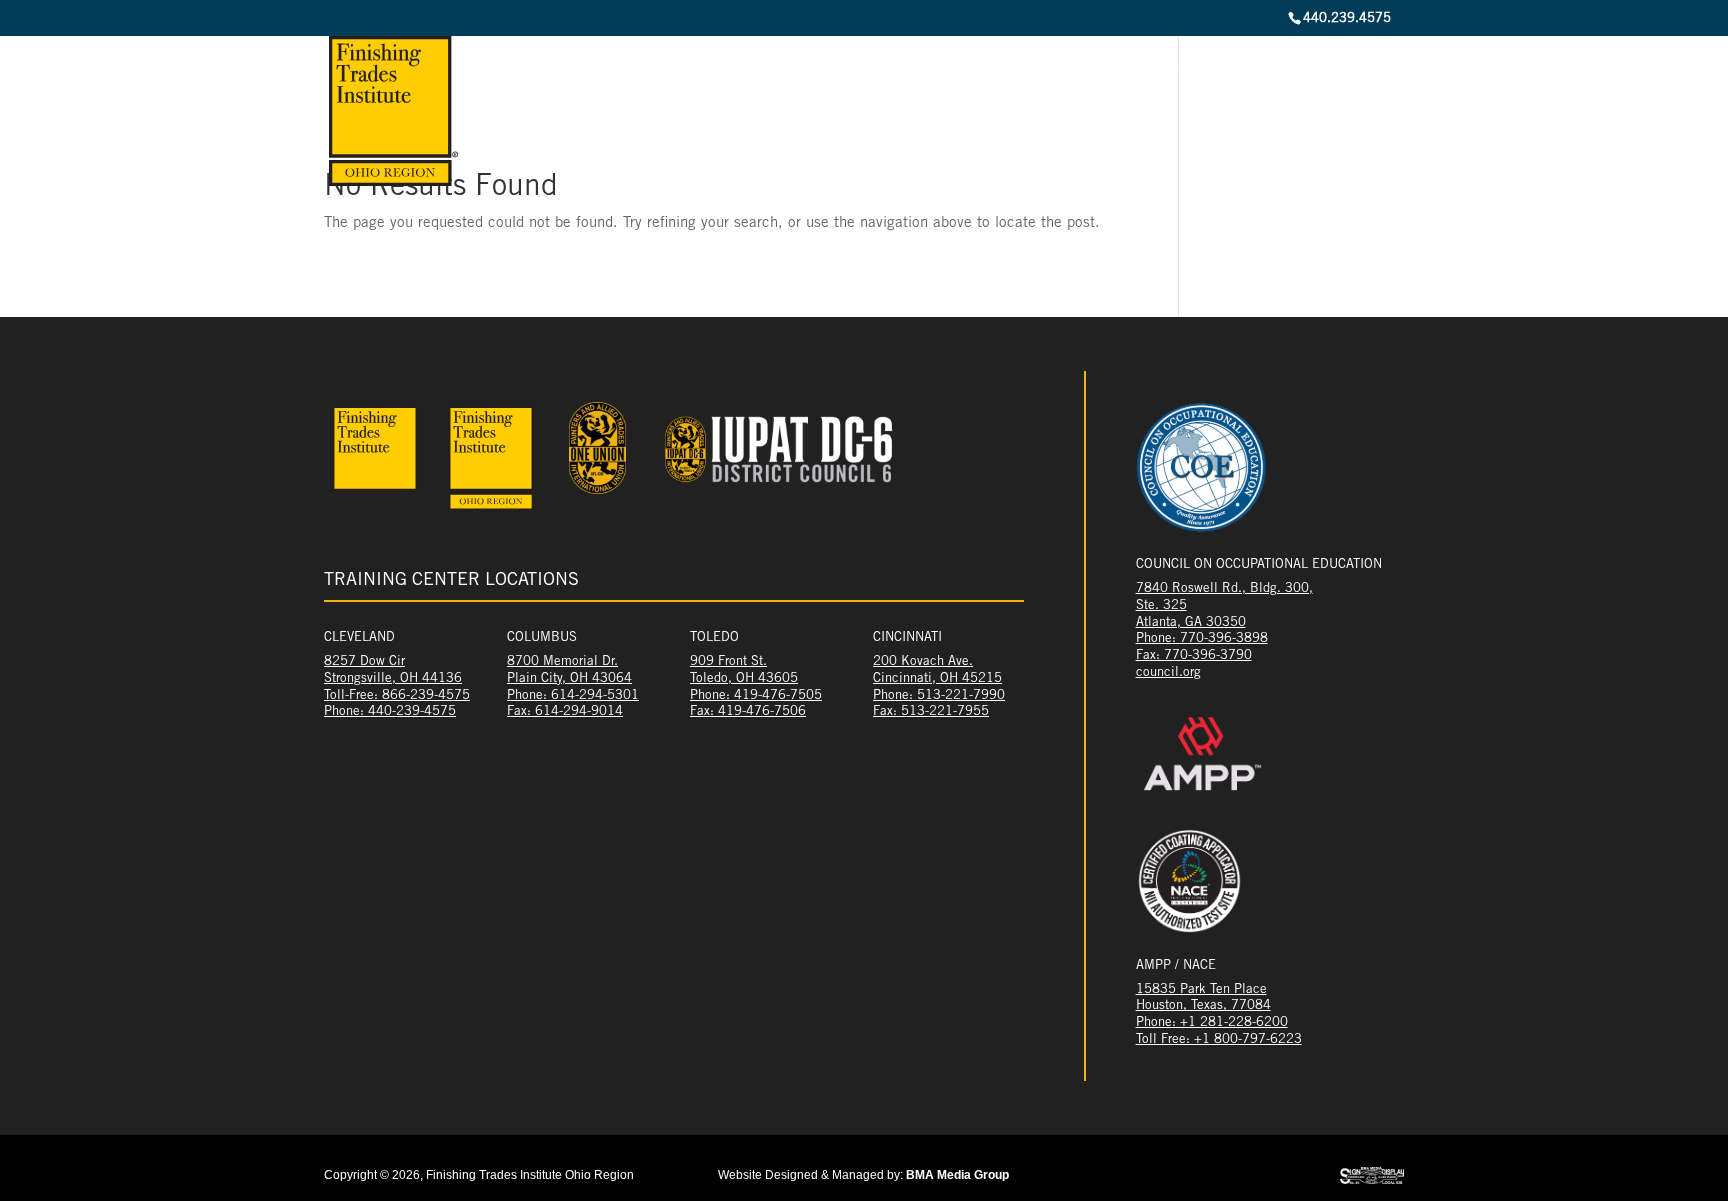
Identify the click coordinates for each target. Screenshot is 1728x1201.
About (848, 76)
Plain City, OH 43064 (569, 679)
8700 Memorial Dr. (562, 662)
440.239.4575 (1347, 19)
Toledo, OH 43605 (744, 679)
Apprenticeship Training (985, 76)
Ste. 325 (1161, 606)
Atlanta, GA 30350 (1191, 623)
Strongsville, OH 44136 (393, 679)
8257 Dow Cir (364, 662)
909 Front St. (728, 662)
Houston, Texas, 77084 (1203, 1006)
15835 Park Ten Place (1201, 990)
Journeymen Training (1199, 76)
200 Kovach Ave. (923, 662)
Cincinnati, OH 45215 (937, 679)
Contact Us (1362, 76)
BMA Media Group (957, 1175)
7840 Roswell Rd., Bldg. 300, (1224, 589)
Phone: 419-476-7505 (756, 696)
